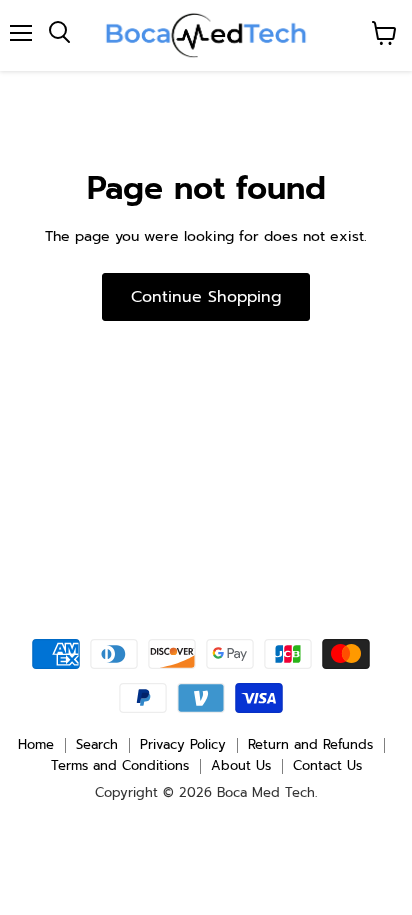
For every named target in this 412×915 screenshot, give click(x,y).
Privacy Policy (183, 744)
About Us (241, 765)
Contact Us (327, 765)
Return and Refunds (310, 744)
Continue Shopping (206, 297)
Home (36, 744)
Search (97, 744)
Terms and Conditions (120, 765)
